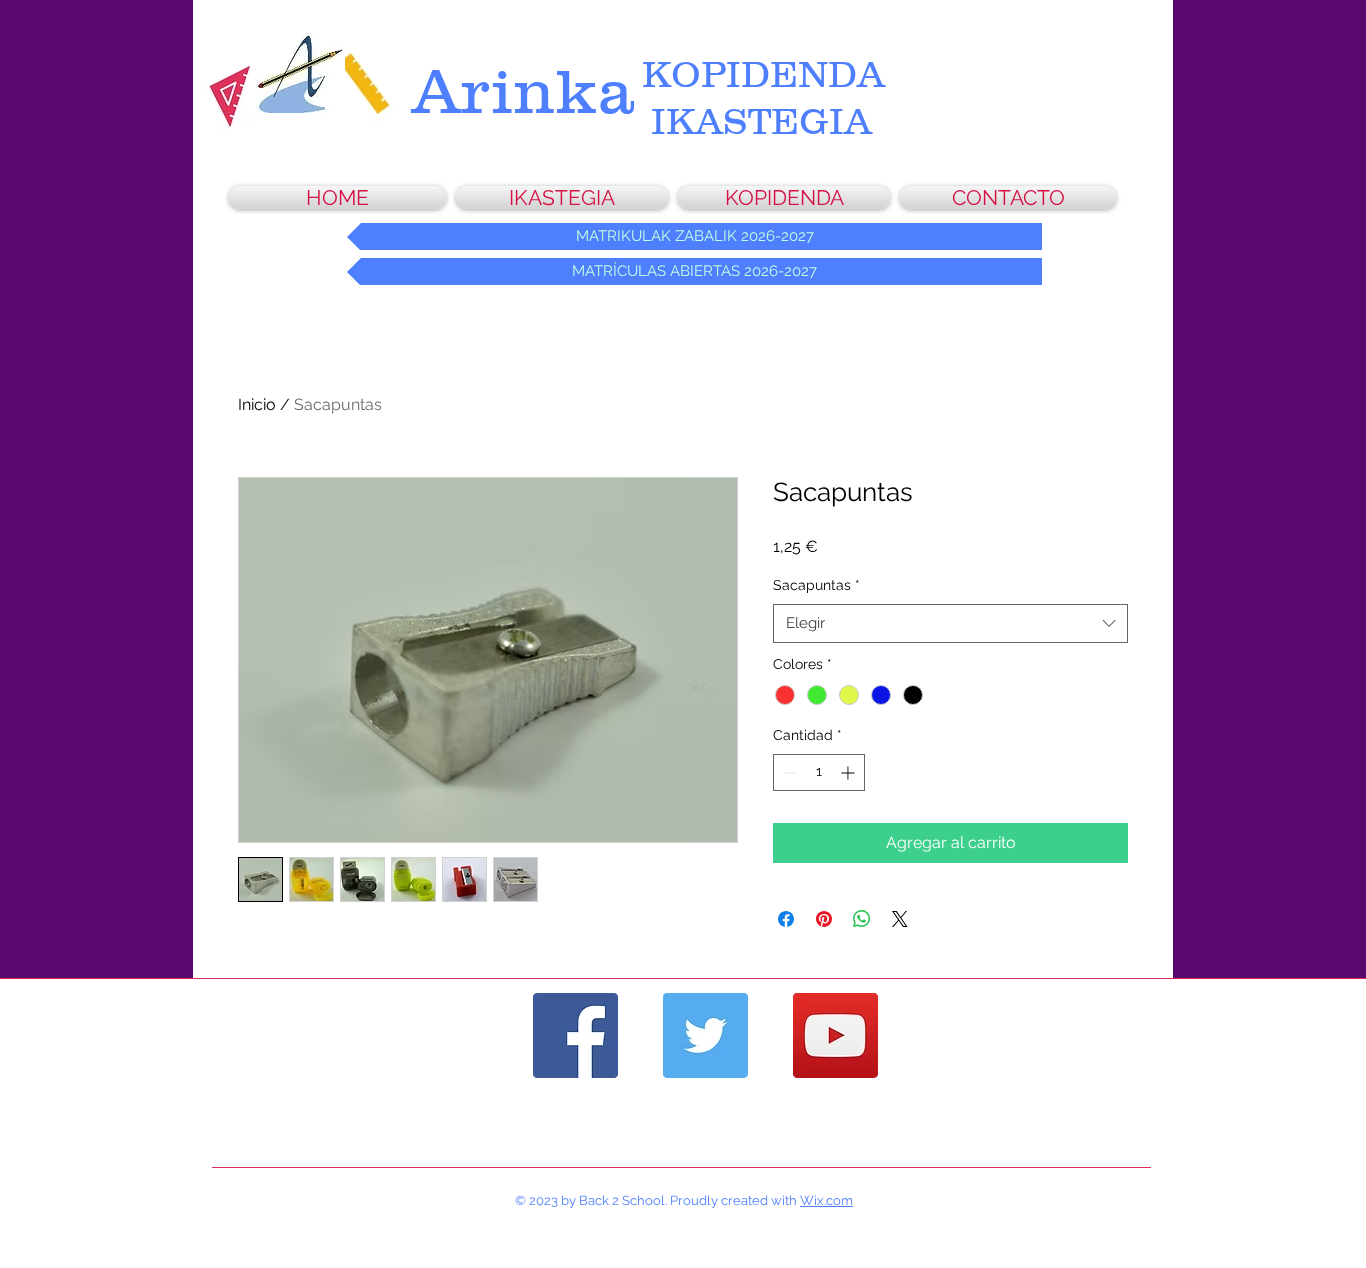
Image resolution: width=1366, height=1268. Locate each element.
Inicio (257, 404)
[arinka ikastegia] (705, 1035)
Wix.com (826, 1200)
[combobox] (950, 623)
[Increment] (849, 772)
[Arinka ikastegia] (575, 1035)
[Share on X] (900, 919)
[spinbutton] (819, 772)
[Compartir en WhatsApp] (862, 919)
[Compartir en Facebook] (786, 919)
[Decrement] (788, 772)
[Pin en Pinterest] (824, 919)
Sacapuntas (816, 585)
